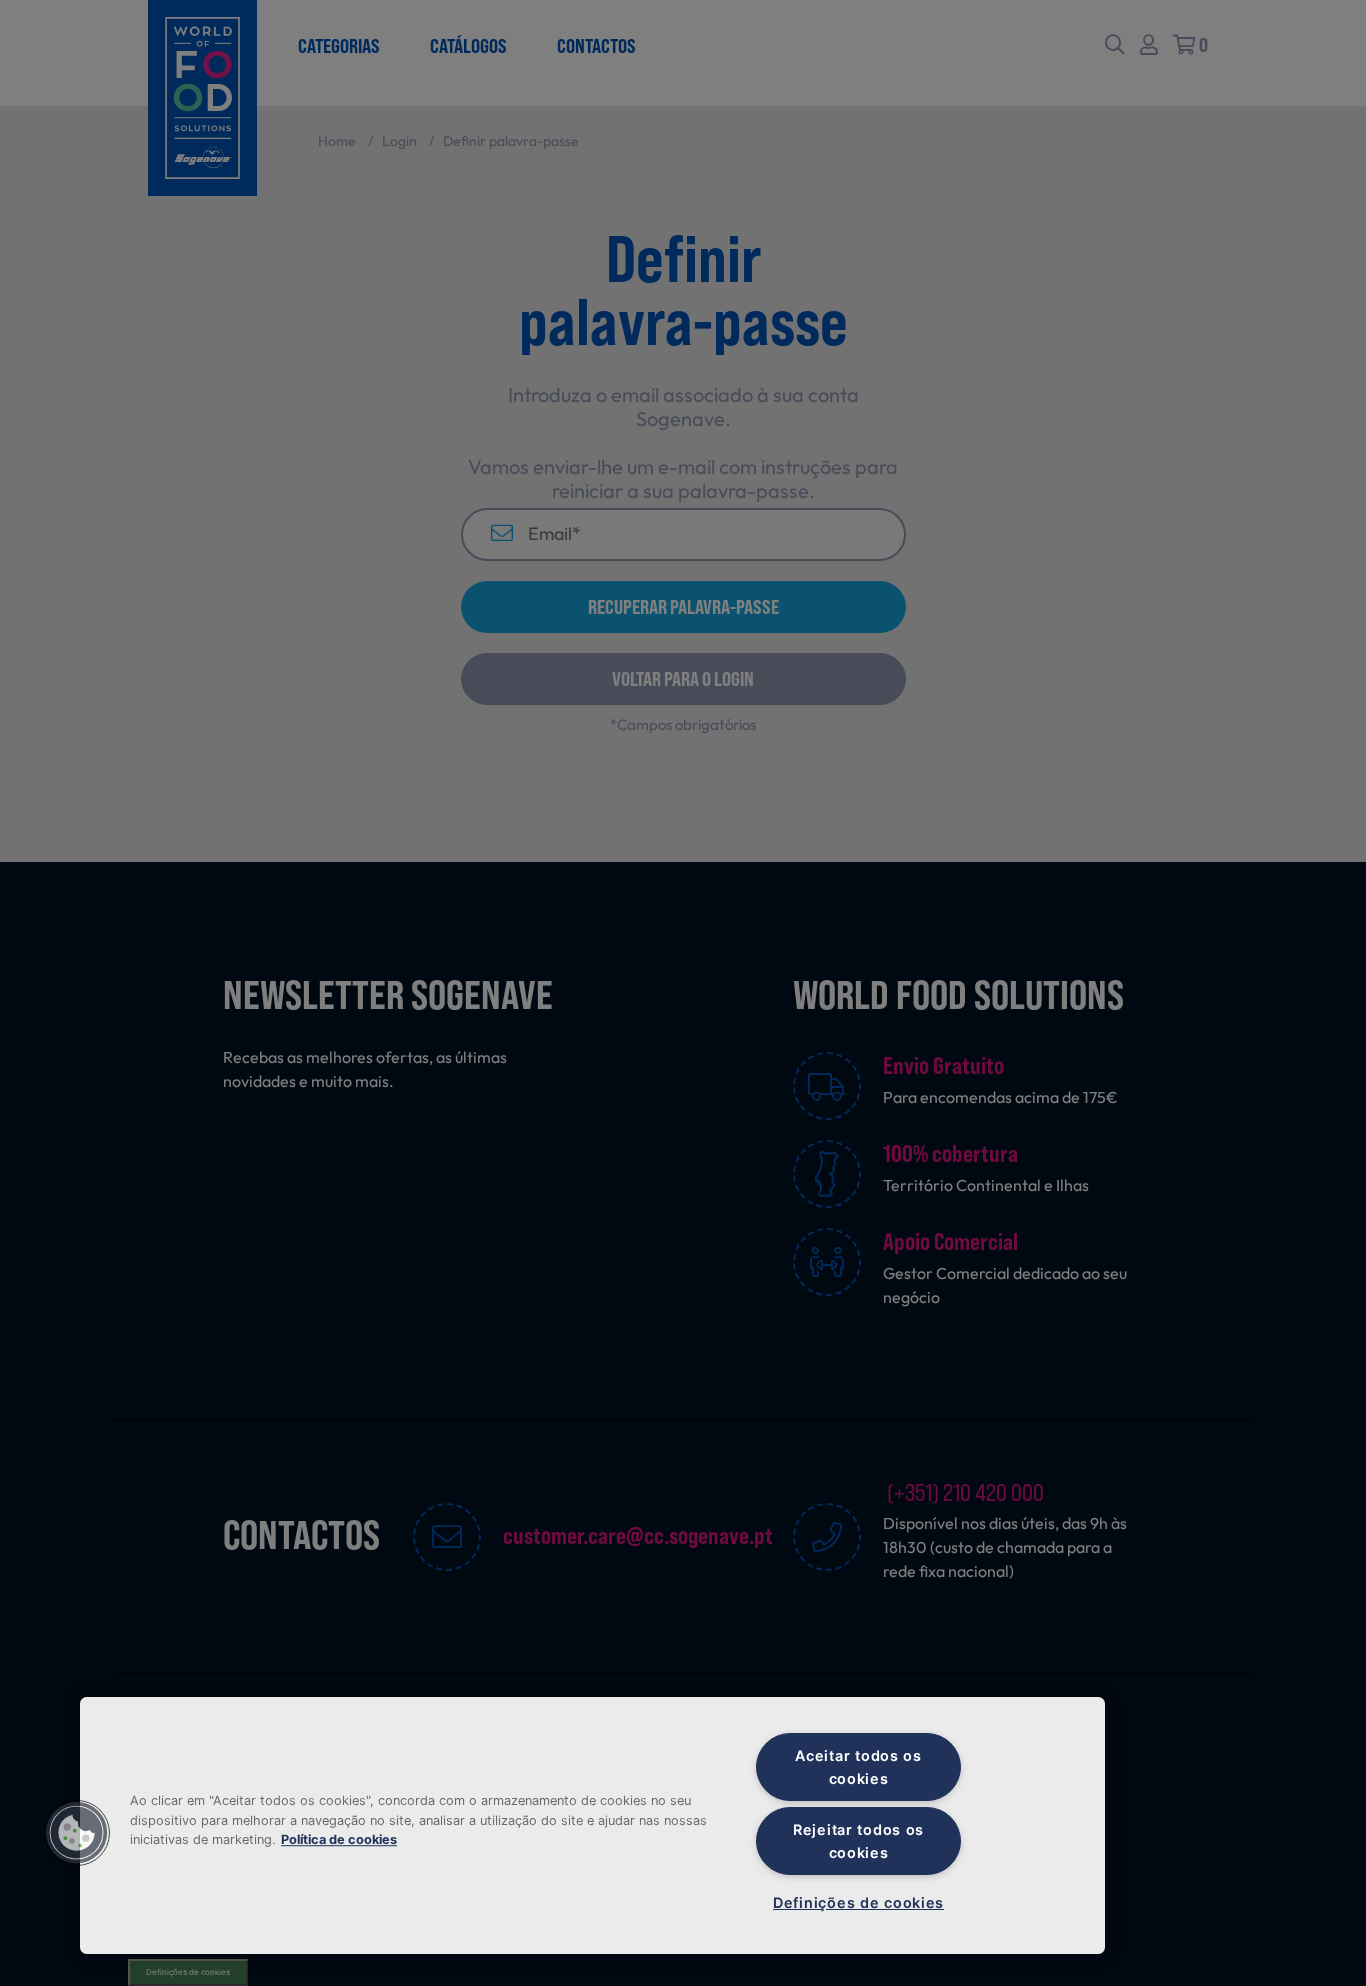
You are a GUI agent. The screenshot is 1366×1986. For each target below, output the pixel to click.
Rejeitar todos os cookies (858, 1841)
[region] (592, 1825)
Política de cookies (339, 1839)
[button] (77, 1833)
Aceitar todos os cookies (858, 1767)
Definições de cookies (858, 1902)
